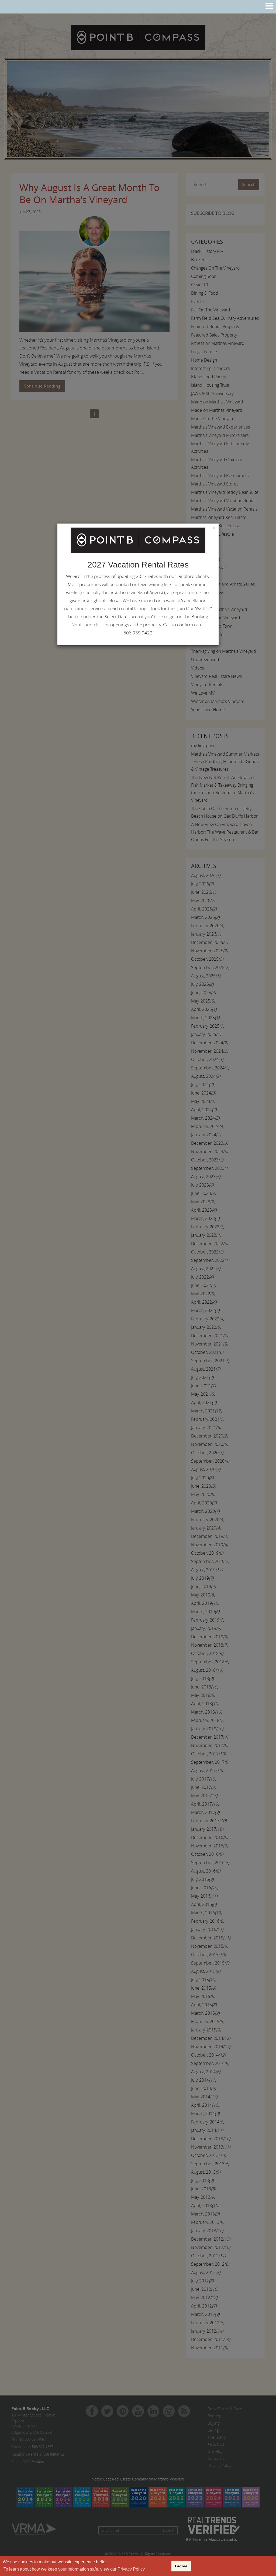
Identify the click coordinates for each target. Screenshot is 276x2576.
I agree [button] (181, 2566)
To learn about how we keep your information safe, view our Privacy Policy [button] (74, 2569)
